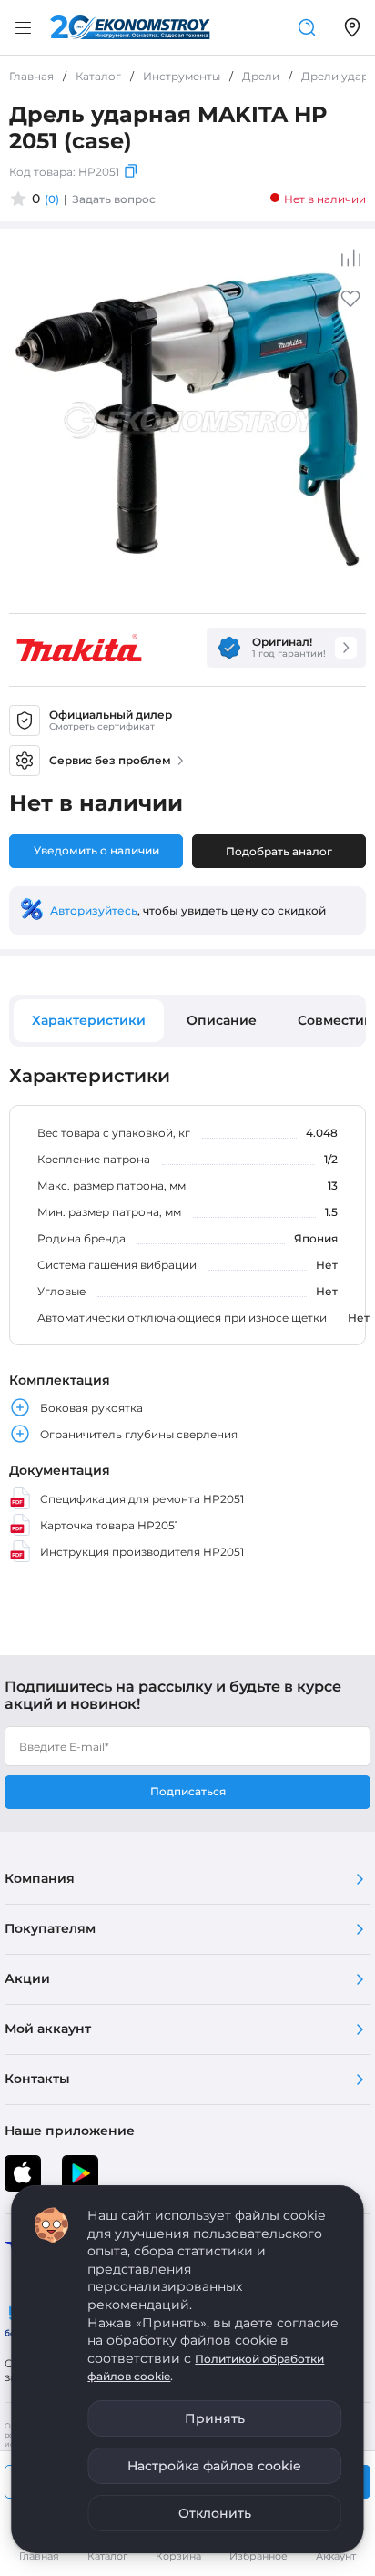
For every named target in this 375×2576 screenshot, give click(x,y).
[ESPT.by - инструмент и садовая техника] (130, 27)
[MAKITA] (79, 648)
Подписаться (188, 1791)
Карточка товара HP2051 (109, 1525)
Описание (222, 1020)
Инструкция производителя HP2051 (142, 1552)
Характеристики (89, 1020)
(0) (52, 199)
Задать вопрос (114, 199)
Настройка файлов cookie (214, 2466)
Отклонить (215, 2513)
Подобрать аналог (279, 851)
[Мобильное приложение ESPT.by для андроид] (23, 2173)
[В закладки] (350, 305)
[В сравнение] (350, 258)
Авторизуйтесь (94, 910)
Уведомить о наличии (96, 850)
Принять (215, 2418)
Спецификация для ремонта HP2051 (142, 1499)
